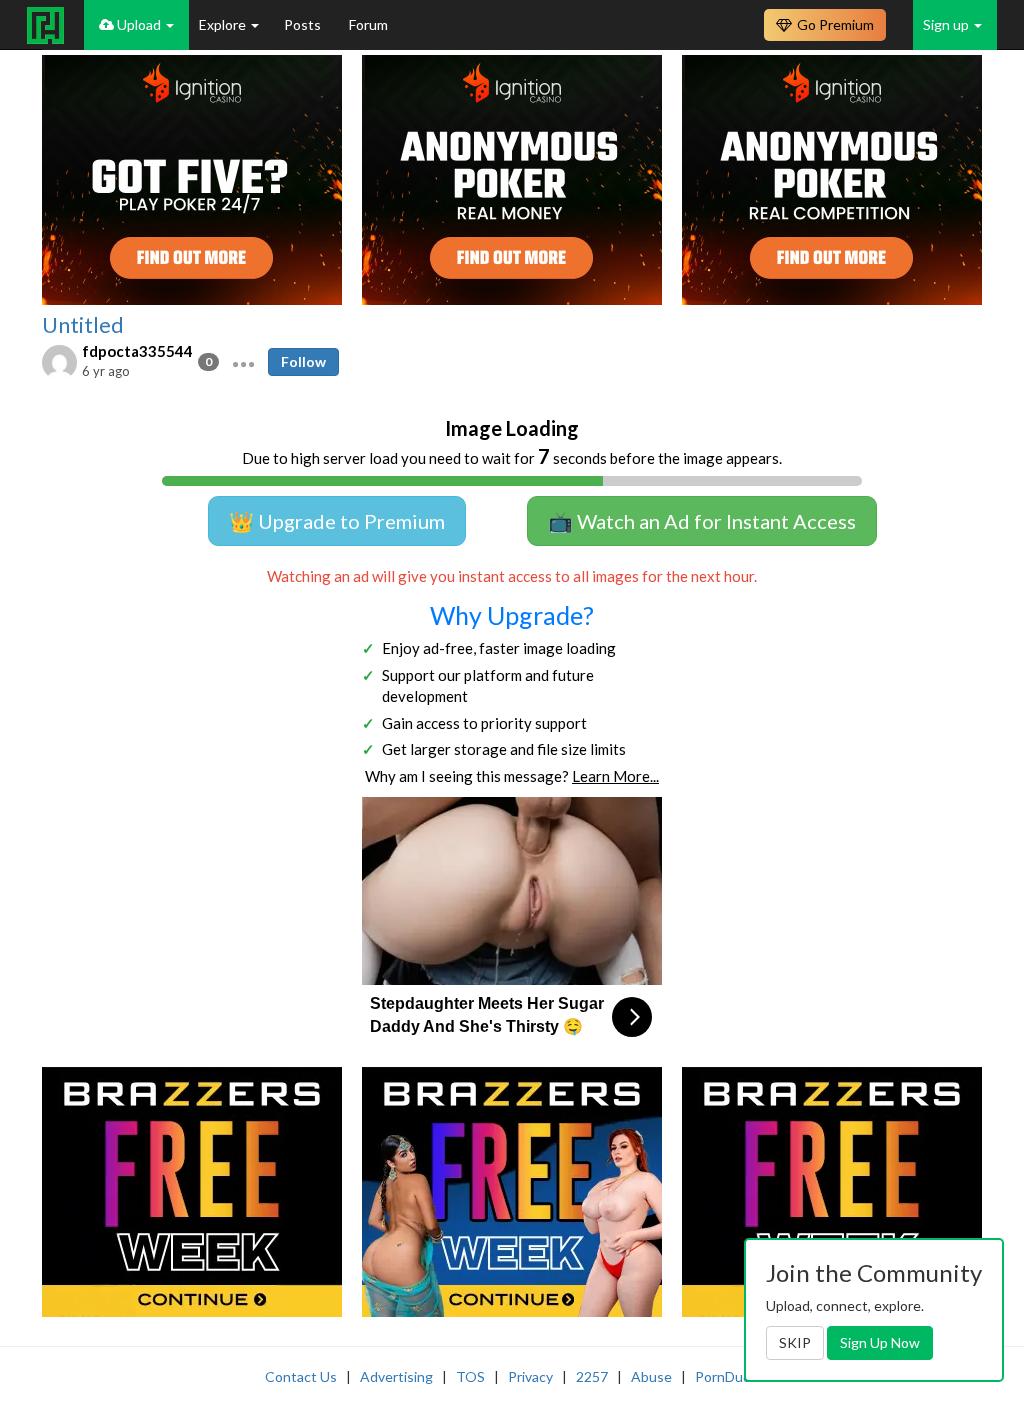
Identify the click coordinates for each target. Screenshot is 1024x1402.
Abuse (651, 1376)
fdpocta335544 (137, 351)
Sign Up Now (880, 1342)
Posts (304, 24)
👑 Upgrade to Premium (337, 521)
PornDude (727, 1376)
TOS (470, 1376)
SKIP (795, 1342)
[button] (243, 362)
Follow (303, 361)
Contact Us (301, 1376)
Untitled (83, 325)
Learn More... (615, 776)
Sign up (947, 24)
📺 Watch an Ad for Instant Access (702, 521)
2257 (592, 1376)
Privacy (530, 1376)
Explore (224, 24)
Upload (139, 24)
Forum (368, 24)
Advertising (396, 1376)
